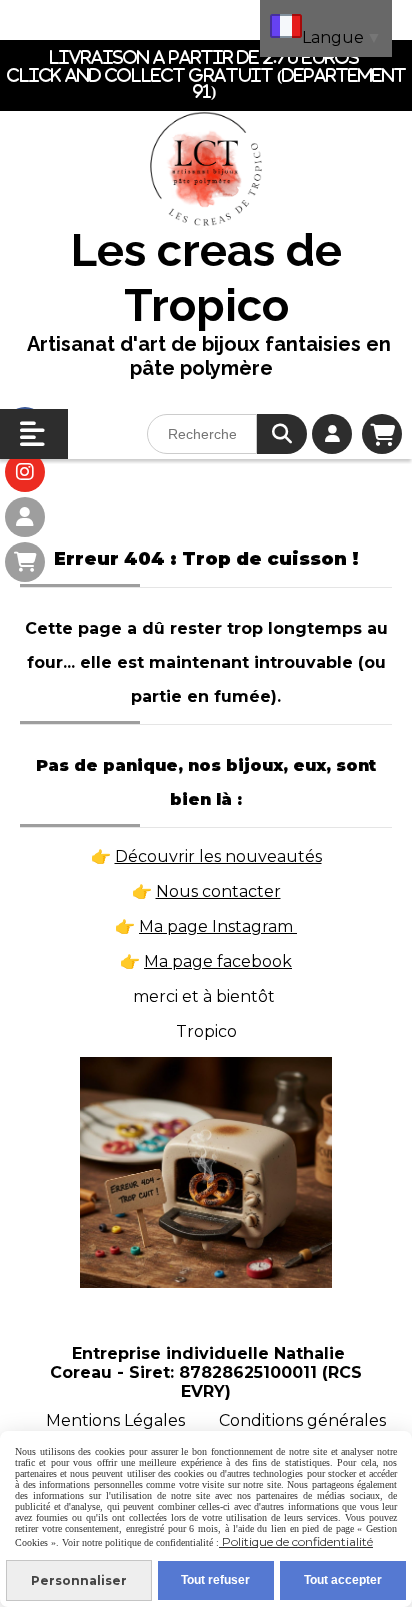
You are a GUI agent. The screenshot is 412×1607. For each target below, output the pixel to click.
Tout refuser (215, 1580)
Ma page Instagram (218, 926)
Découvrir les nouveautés (218, 856)
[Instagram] (25, 472)
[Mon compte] (25, 517)
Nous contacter (218, 891)
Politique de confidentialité (296, 1541)
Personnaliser (79, 1580)
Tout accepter (343, 1580)
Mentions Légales (115, 1420)
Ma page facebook (218, 961)
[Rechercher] (282, 434)
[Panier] (25, 562)
